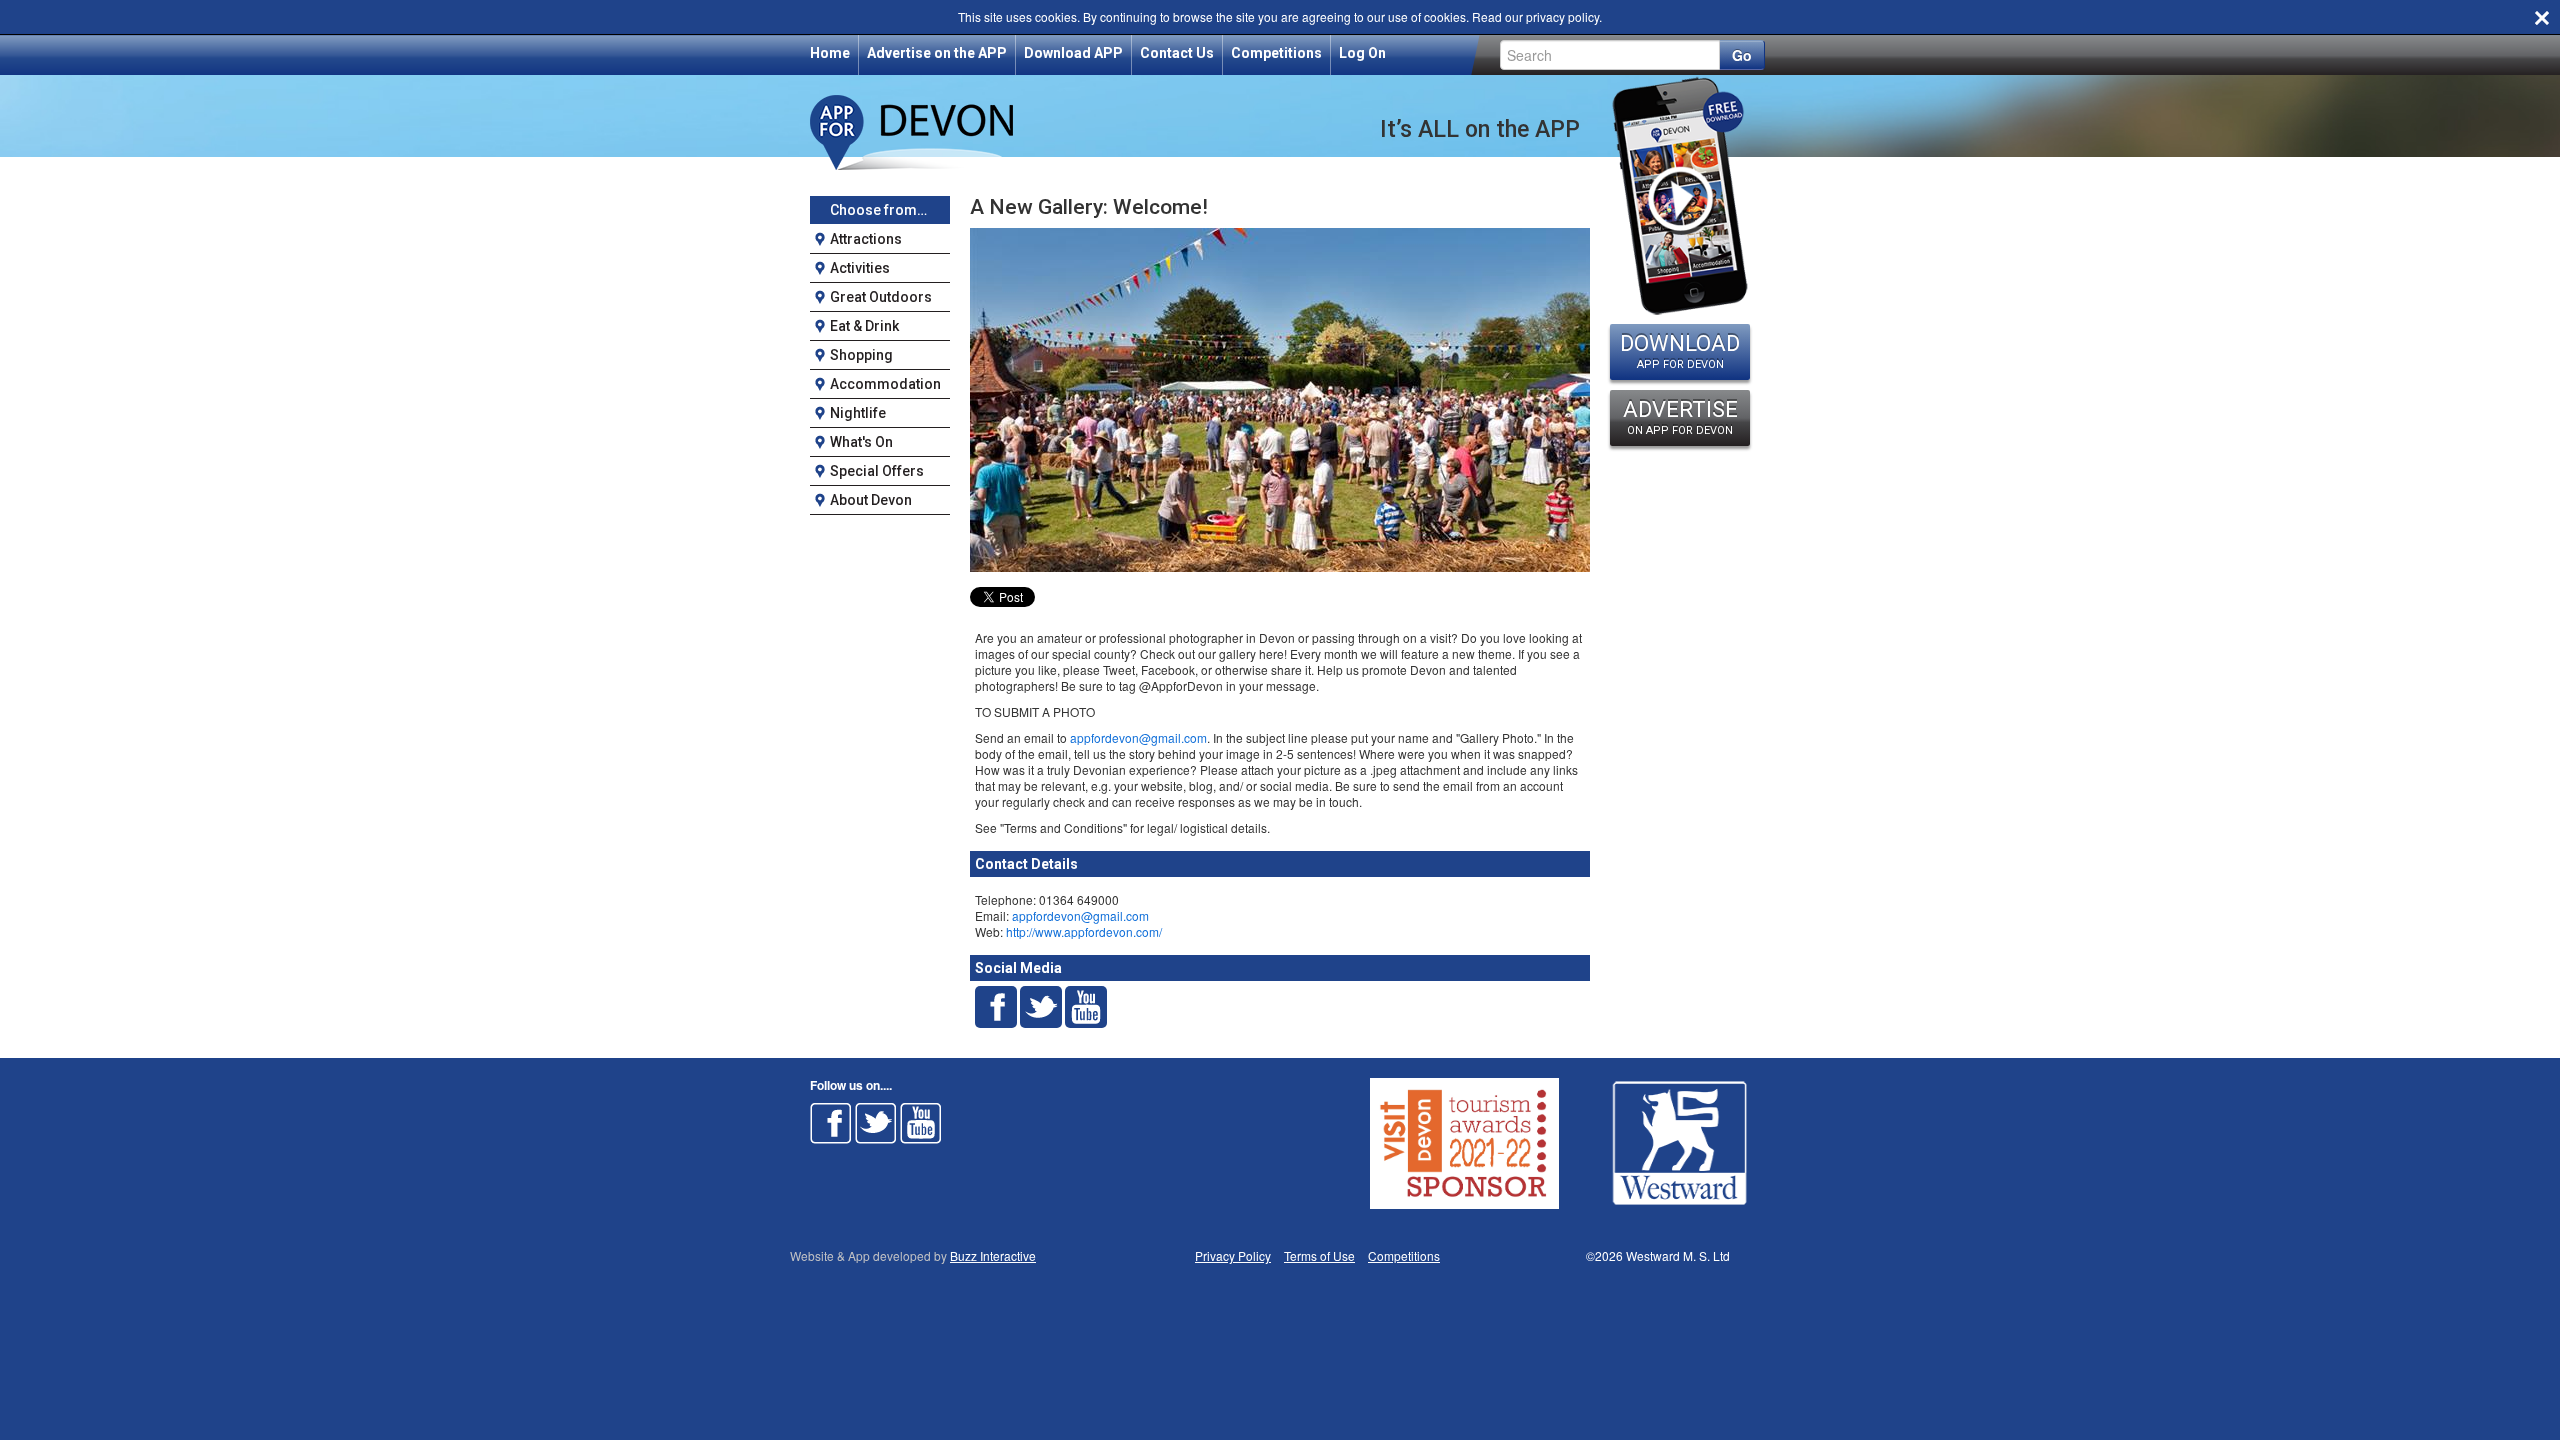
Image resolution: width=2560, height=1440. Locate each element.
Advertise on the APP (937, 53)
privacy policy (1562, 16)
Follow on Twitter (876, 1123)
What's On (861, 442)
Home (830, 53)
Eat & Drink (864, 326)
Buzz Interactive (993, 1255)
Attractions (866, 239)
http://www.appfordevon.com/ (1084, 931)
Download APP (1073, 53)
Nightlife (858, 413)
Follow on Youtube (921, 1123)
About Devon (871, 500)
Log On (1362, 53)
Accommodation (885, 384)
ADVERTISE (1680, 417)
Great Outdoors (881, 297)
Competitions (1276, 53)
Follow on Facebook (831, 1123)
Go (1742, 55)
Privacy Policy (1233, 1255)
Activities (860, 268)
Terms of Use (1319, 1255)
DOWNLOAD (1680, 351)
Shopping (861, 355)
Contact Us (1177, 53)
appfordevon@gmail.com (1138, 737)
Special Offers (877, 471)
